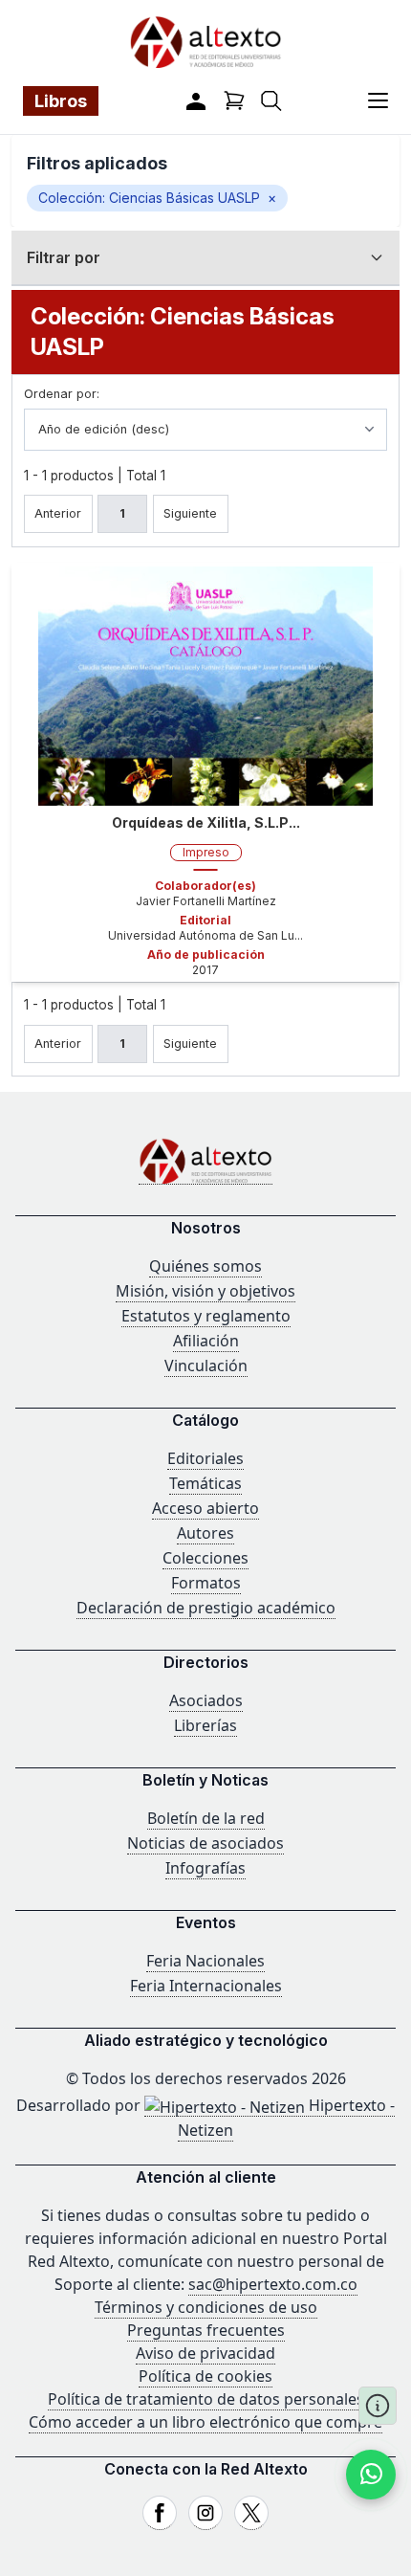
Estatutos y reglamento (206, 1316)
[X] (251, 2513)
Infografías (205, 1868)
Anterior (58, 513)
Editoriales (205, 1458)
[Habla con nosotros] (371, 2475)
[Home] (205, 1161)
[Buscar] (271, 101)
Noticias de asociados (205, 1843)
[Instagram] (205, 2513)
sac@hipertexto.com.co (273, 2284)
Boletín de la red (206, 1818)
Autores (205, 1533)
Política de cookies (205, 2376)
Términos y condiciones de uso (206, 2307)
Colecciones (205, 1558)
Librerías (205, 1725)
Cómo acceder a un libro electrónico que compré (205, 2422)
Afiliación (206, 1341)
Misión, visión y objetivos (205, 1291)
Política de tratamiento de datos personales (206, 2399)
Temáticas (205, 1483)
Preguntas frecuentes (206, 2330)
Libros (61, 101)
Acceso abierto (205, 1508)
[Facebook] (160, 2513)
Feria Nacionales (205, 1961)
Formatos (206, 1583)
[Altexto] (205, 42)
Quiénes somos (205, 1266)
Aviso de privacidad (205, 2353)
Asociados (206, 1700)
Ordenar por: (62, 394)
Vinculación (206, 1366)
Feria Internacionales (206, 1986)
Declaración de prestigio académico (206, 1608)
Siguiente (190, 513)
